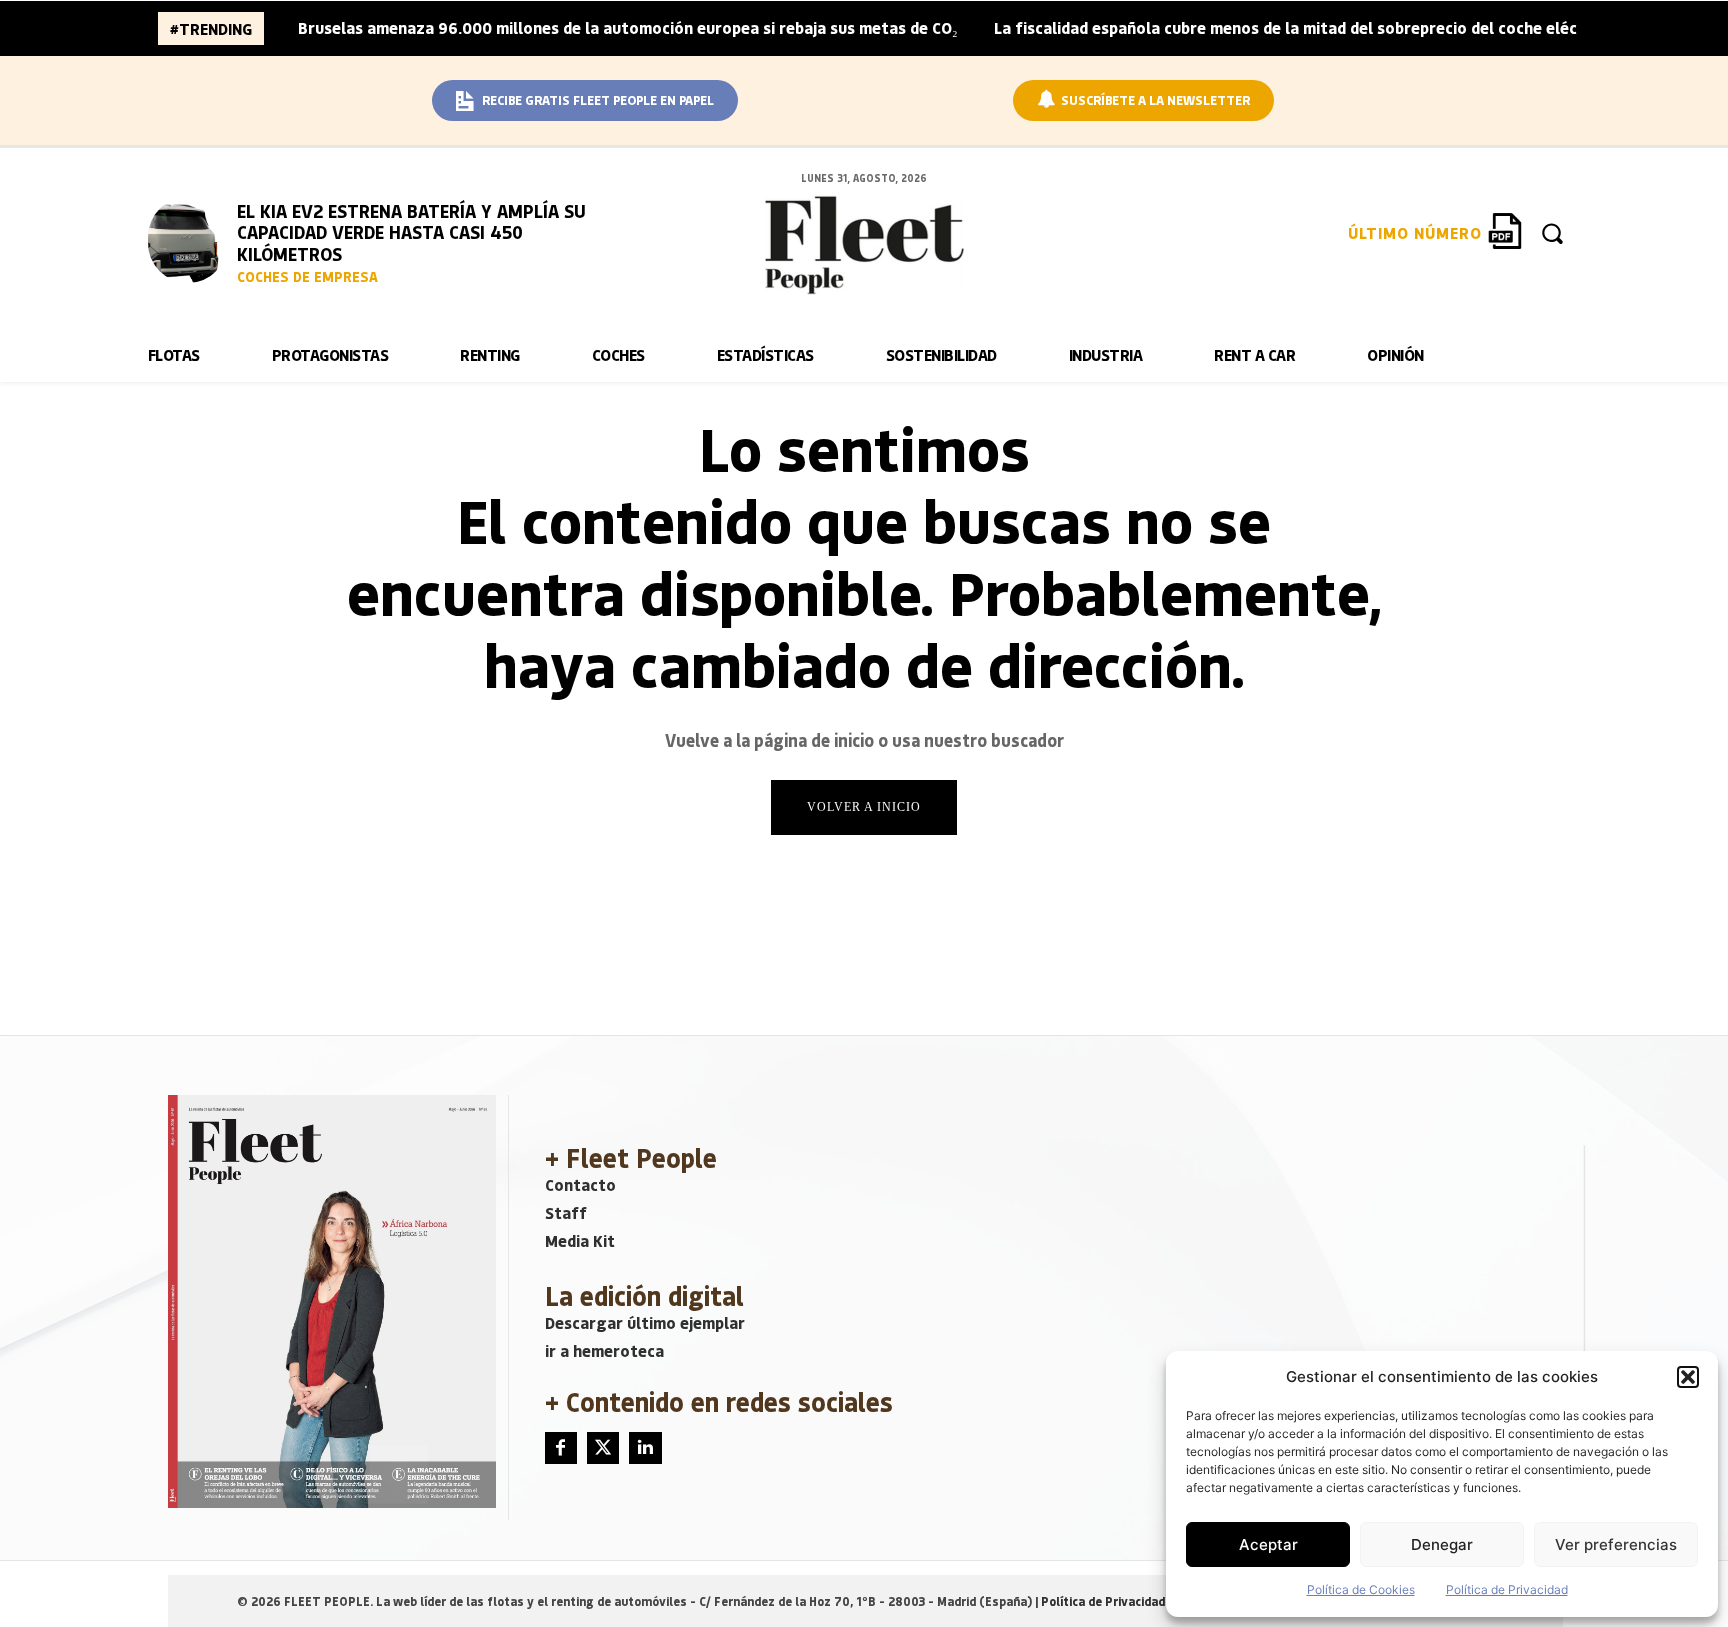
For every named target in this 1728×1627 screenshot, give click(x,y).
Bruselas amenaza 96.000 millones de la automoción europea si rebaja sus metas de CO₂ (628, 27)
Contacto (580, 1184)
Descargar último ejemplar (645, 1322)
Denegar (1442, 1544)
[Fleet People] (864, 245)
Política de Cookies (1361, 1589)
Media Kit (580, 1240)
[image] (188, 240)
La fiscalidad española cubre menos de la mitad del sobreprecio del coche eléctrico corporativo (1351, 27)
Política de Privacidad (1507, 1589)
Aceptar (1268, 1544)
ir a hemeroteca (604, 1350)
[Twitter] (603, 1448)
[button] (1688, 1377)
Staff (566, 1212)
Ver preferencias (1616, 1544)
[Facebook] (561, 1448)
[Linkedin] (645, 1448)
